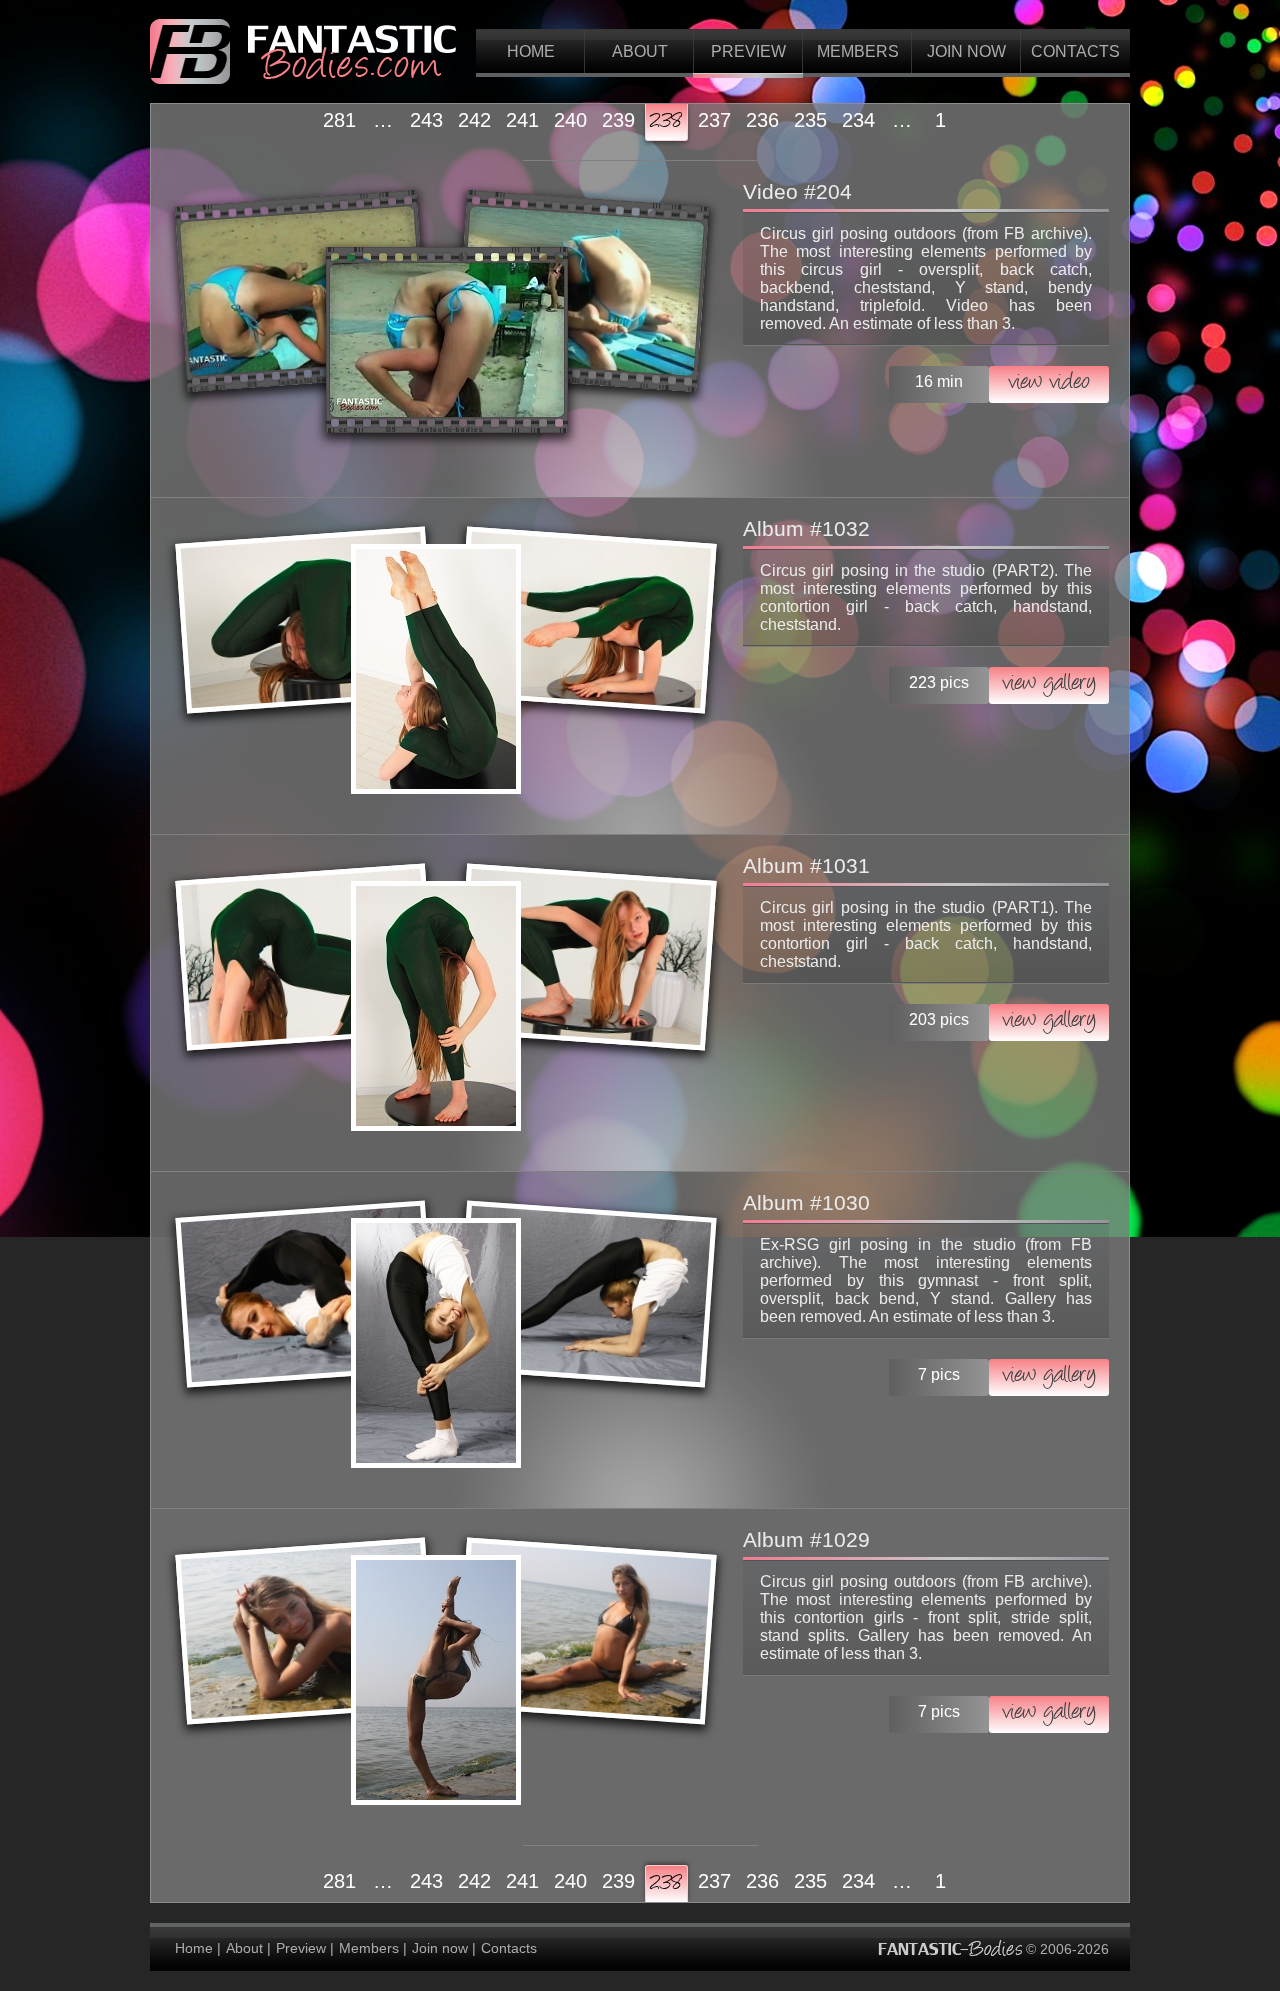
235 (810, 120)
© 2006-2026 (1065, 1948)
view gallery (1049, 684)
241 (522, 120)
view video (1049, 383)
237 (714, 120)
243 (426, 120)
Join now (966, 51)
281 (339, 120)
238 (666, 122)
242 (474, 120)
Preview (748, 51)
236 (762, 120)
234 (858, 120)
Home (531, 51)
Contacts (1075, 51)
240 (570, 120)
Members (858, 51)
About (640, 51)
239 (618, 120)
